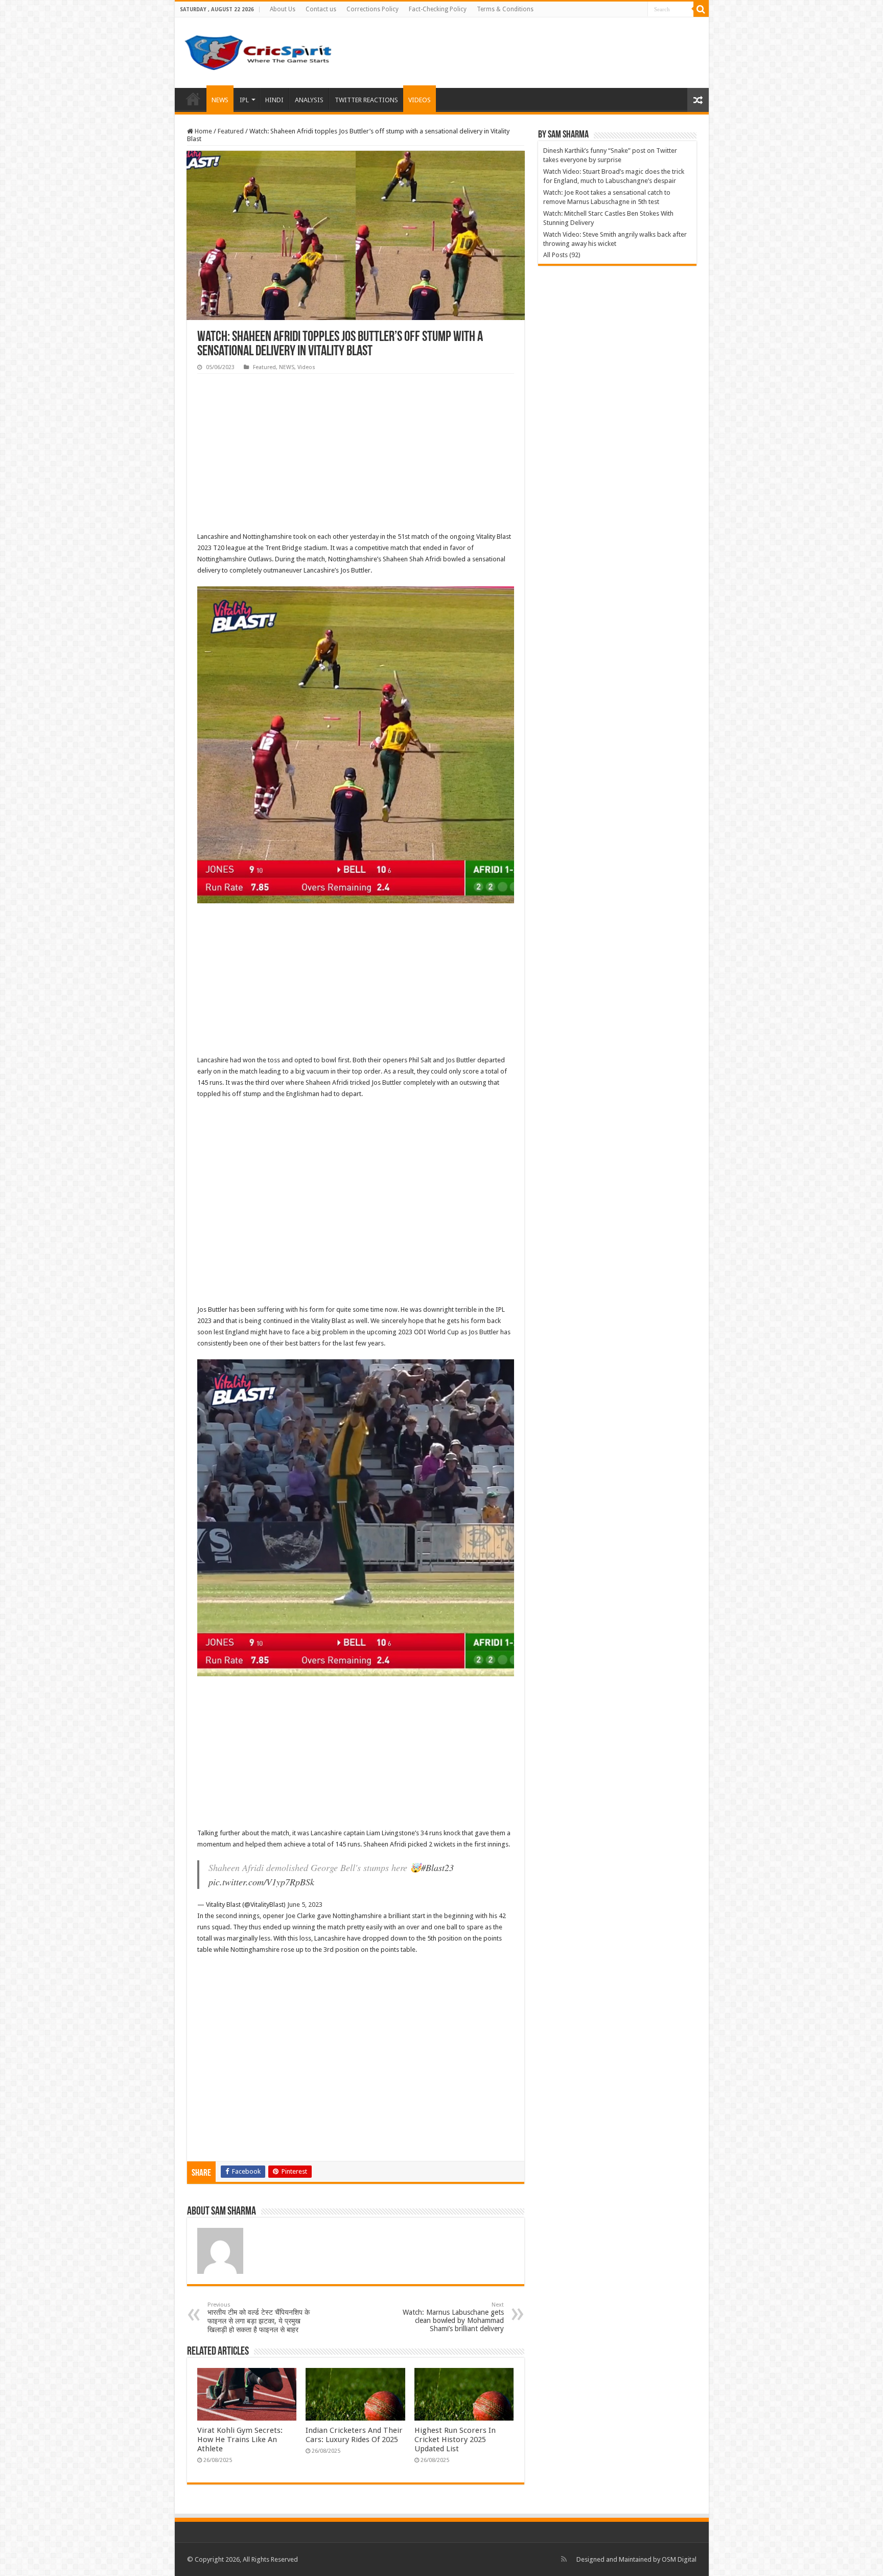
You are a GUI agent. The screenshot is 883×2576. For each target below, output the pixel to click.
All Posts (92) (562, 255)
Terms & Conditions (505, 9)
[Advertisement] (356, 455)
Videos (306, 367)
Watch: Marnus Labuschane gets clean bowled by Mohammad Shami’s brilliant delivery (453, 2317)
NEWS (220, 100)
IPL (244, 100)
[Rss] (564, 2559)
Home (193, 99)
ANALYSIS (309, 100)
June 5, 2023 (305, 1905)
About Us (283, 9)
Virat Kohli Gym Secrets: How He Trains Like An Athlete (240, 2440)
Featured (231, 131)
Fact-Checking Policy (438, 9)
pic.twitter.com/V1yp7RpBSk (261, 1882)
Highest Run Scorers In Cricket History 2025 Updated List (455, 2440)
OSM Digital (679, 2559)
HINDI (274, 100)
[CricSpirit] (259, 51)
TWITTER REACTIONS (366, 100)
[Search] (701, 9)
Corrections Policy (373, 9)
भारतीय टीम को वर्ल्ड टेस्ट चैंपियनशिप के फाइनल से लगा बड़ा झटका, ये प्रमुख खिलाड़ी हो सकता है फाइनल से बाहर (259, 2318)
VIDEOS (420, 100)
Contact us (321, 9)
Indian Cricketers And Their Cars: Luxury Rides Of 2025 (354, 2435)
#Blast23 (437, 1867)
